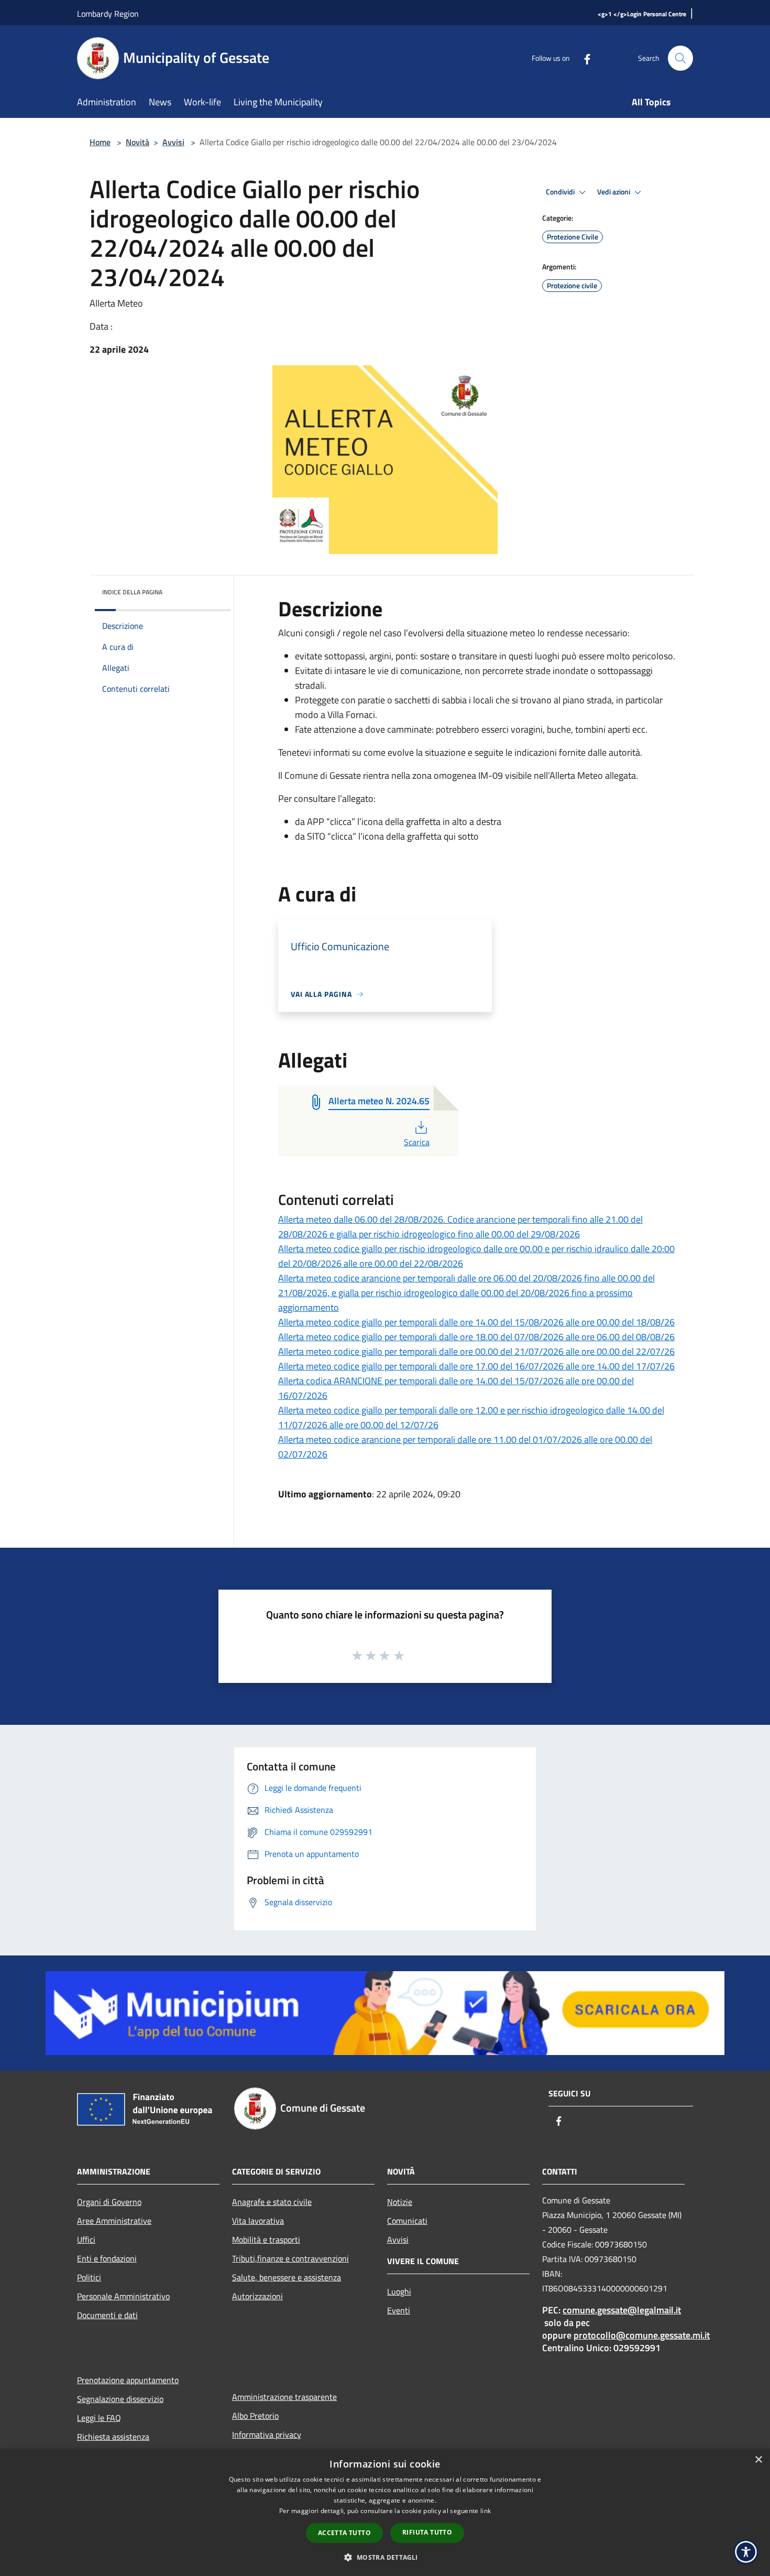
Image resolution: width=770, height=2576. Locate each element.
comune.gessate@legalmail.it (622, 2310)
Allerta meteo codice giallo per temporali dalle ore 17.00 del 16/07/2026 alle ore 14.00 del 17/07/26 (476, 1366)
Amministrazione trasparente (284, 2397)
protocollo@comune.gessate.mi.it (642, 2335)
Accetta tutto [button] (344, 2533)
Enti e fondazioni (107, 2258)
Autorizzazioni (257, 2296)
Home (100, 142)
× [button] (758, 2460)
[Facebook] (583, 58)
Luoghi (399, 2291)
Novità (137, 142)
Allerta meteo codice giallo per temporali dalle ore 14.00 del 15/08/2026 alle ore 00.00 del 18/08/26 (476, 1322)
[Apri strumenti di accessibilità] (746, 2552)
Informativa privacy (267, 2434)
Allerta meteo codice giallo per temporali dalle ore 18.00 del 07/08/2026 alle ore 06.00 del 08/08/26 (476, 1337)
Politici (89, 2277)
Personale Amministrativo (123, 2296)
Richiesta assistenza (113, 2437)
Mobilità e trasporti (266, 2240)
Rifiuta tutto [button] (427, 2532)
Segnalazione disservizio (120, 2399)
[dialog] (385, 2512)
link (486, 2511)
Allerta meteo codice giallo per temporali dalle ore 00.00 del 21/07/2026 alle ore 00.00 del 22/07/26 (476, 1351)
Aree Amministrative (114, 2221)
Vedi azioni (614, 192)
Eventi (399, 2310)
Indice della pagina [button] (132, 592)
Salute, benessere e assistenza (287, 2277)
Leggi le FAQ (99, 2418)
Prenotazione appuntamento (128, 2380)
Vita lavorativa (258, 2221)
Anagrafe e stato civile (272, 2202)
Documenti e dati (107, 2315)
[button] (385, 2557)
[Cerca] (680, 58)
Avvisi (173, 142)
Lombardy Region (108, 14)
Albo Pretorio (255, 2416)
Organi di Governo (109, 2202)
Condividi (561, 192)
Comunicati (407, 2221)
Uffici (86, 2240)
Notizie (400, 2202)
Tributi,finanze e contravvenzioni (290, 2258)
